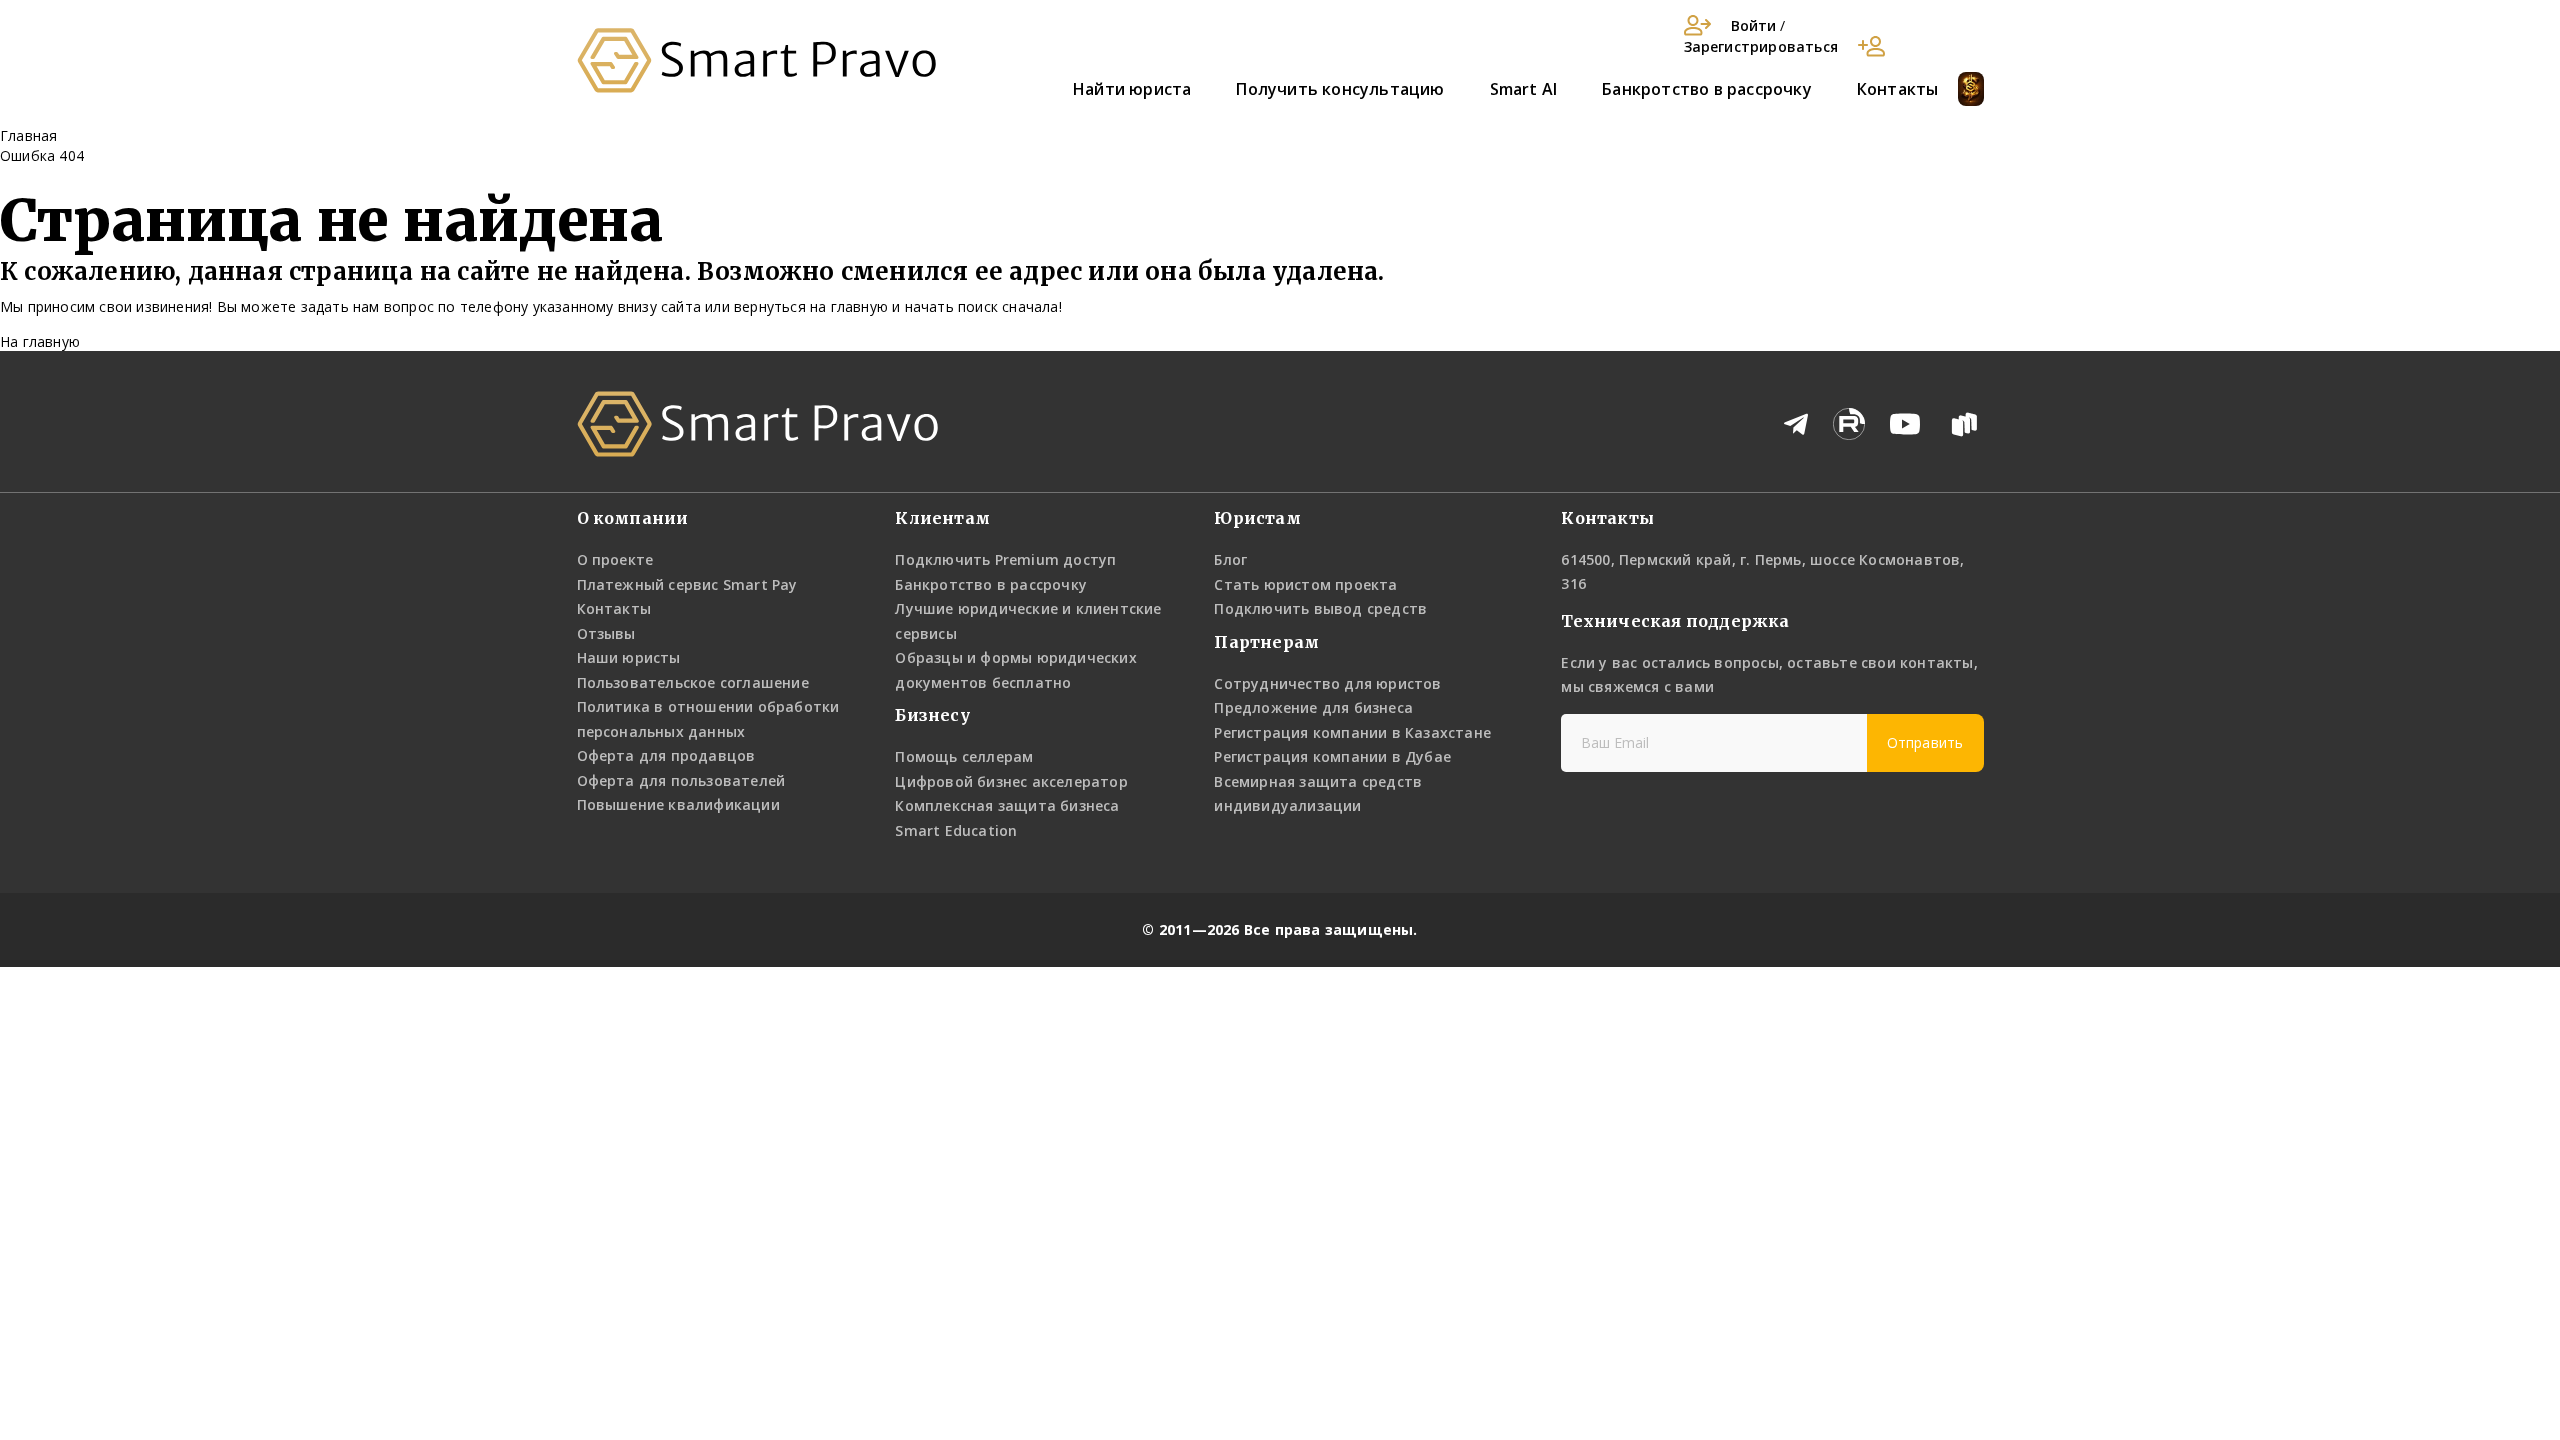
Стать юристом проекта (1305, 584)
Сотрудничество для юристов (1327, 683)
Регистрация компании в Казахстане (1352, 732)
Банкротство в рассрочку (1707, 89)
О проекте (615, 559)
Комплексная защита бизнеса (1007, 805)
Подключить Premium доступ (1005, 559)
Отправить (1925, 742)
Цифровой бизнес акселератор (1011, 781)
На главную (40, 341)
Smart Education (956, 830)
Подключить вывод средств (1320, 608)
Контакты (1898, 89)
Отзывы (606, 633)
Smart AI (1524, 89)
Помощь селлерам (964, 756)
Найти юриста (1132, 89)
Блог (1230, 559)
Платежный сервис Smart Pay (687, 584)
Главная (28, 135)
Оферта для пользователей (681, 780)
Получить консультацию (1340, 89)
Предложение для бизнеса (1313, 707)
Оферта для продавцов (666, 755)
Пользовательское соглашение (693, 682)
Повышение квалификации (678, 804)
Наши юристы (629, 657)
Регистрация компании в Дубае (1332, 756)
